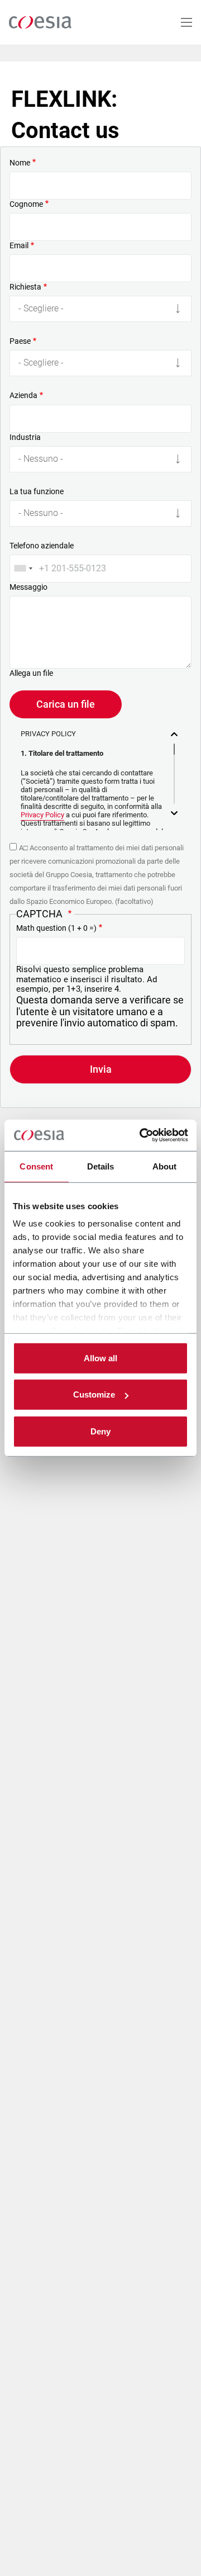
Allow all (100, 1358)
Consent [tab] (36, 1166)
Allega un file (31, 673)
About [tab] (165, 1166)
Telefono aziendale (42, 546)
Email (19, 245)
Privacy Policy (42, 815)
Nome (20, 163)
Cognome (26, 204)
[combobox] (23, 569)
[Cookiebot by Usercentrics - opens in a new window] (142, 1135)
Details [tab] (101, 1166)
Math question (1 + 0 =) (56, 928)
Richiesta (25, 287)
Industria (25, 437)
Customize (94, 1394)
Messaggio (28, 587)
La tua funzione (37, 491)
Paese (20, 341)
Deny (100, 1431)
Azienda (23, 395)
